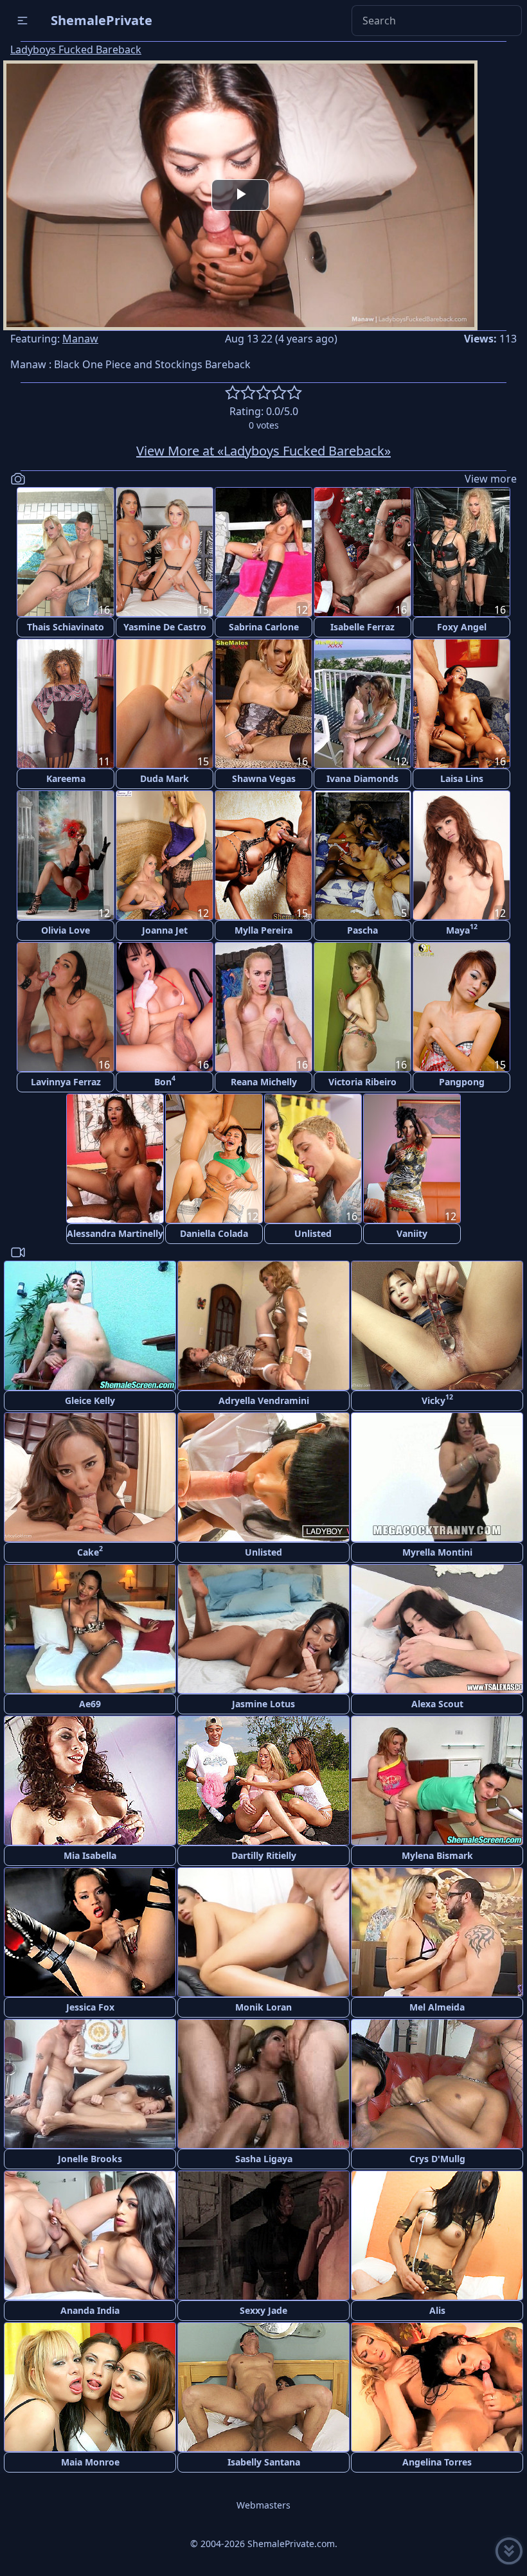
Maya (462, 929)
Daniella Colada (214, 1233)
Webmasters (263, 2505)
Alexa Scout (437, 1704)
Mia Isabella (90, 1855)
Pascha (362, 930)
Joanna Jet (165, 930)
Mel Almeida (437, 2007)
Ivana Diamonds (362, 778)
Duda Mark (165, 778)
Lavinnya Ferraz (66, 1082)
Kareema (66, 778)
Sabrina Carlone (264, 627)
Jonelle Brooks (90, 2159)
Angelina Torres (437, 2462)
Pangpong (462, 1082)
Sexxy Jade (263, 2310)
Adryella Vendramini (264, 1400)
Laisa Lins (462, 778)
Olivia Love (66, 930)
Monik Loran (263, 2007)
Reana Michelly (264, 1082)
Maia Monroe (90, 2462)
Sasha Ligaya (264, 2159)
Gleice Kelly (90, 1400)
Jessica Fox (90, 2007)
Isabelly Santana (264, 2462)
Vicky (437, 1399)
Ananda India (90, 2310)
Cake (90, 1551)
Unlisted (313, 1233)
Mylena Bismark (437, 1855)
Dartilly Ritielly (264, 1855)
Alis (437, 2310)
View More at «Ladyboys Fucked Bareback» (263, 451)
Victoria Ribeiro (362, 1082)
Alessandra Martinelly (115, 1233)
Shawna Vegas (264, 778)
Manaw (80, 339)
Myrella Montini (437, 1552)
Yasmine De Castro (165, 627)
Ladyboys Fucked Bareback (76, 49)
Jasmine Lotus (263, 1704)
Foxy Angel (462, 627)
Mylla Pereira (263, 930)
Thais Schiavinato (66, 627)
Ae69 (90, 1704)
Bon (165, 1080)
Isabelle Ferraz (362, 627)
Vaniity (412, 1233)
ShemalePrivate (102, 20)
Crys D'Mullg (437, 2159)
